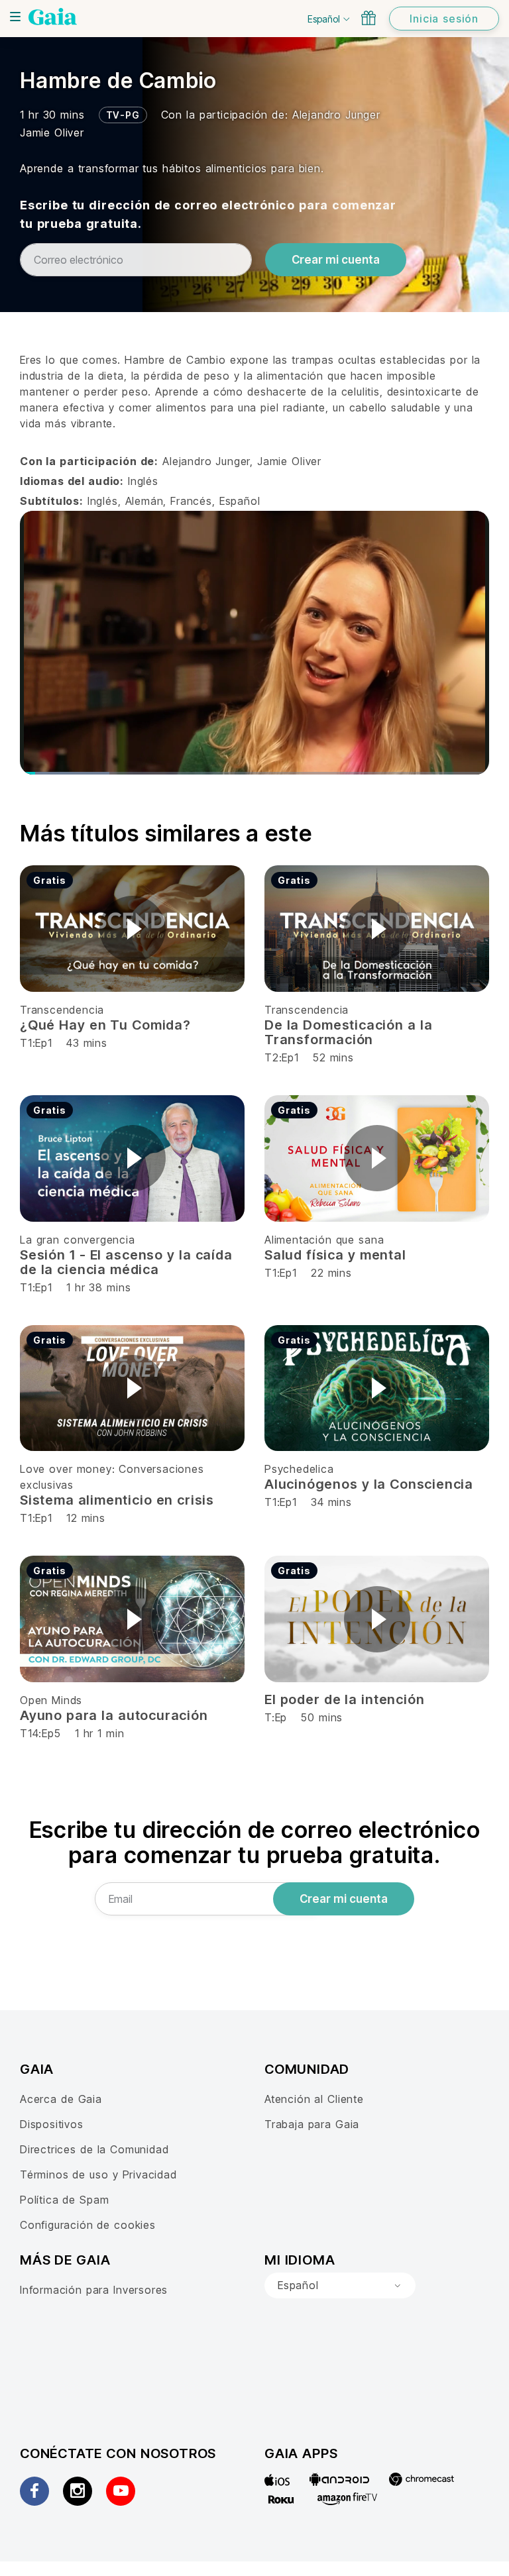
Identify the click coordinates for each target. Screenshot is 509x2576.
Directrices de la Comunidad (94, 2149)
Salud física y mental (335, 1255)
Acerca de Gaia (61, 2099)
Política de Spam (64, 2200)
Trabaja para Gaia (312, 2124)
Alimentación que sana (324, 1240)
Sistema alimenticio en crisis (117, 1500)
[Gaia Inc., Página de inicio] (53, 17)
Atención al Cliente (314, 2099)
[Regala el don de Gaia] (368, 18)
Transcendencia (62, 1010)
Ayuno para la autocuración (114, 1715)
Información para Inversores (94, 2290)
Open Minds (51, 1700)
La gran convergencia (78, 1240)
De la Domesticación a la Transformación (348, 1032)
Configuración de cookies (88, 2225)
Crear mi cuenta (336, 260)
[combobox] (340, 2286)
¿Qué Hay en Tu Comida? (105, 1025)
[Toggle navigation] (15, 17)
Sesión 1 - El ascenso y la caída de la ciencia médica (126, 1262)
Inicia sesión (444, 19)
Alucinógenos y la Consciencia (369, 1484)
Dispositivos (52, 2124)
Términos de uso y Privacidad (98, 2174)
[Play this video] (133, 929)
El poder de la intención (344, 1699)
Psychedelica (299, 1469)
